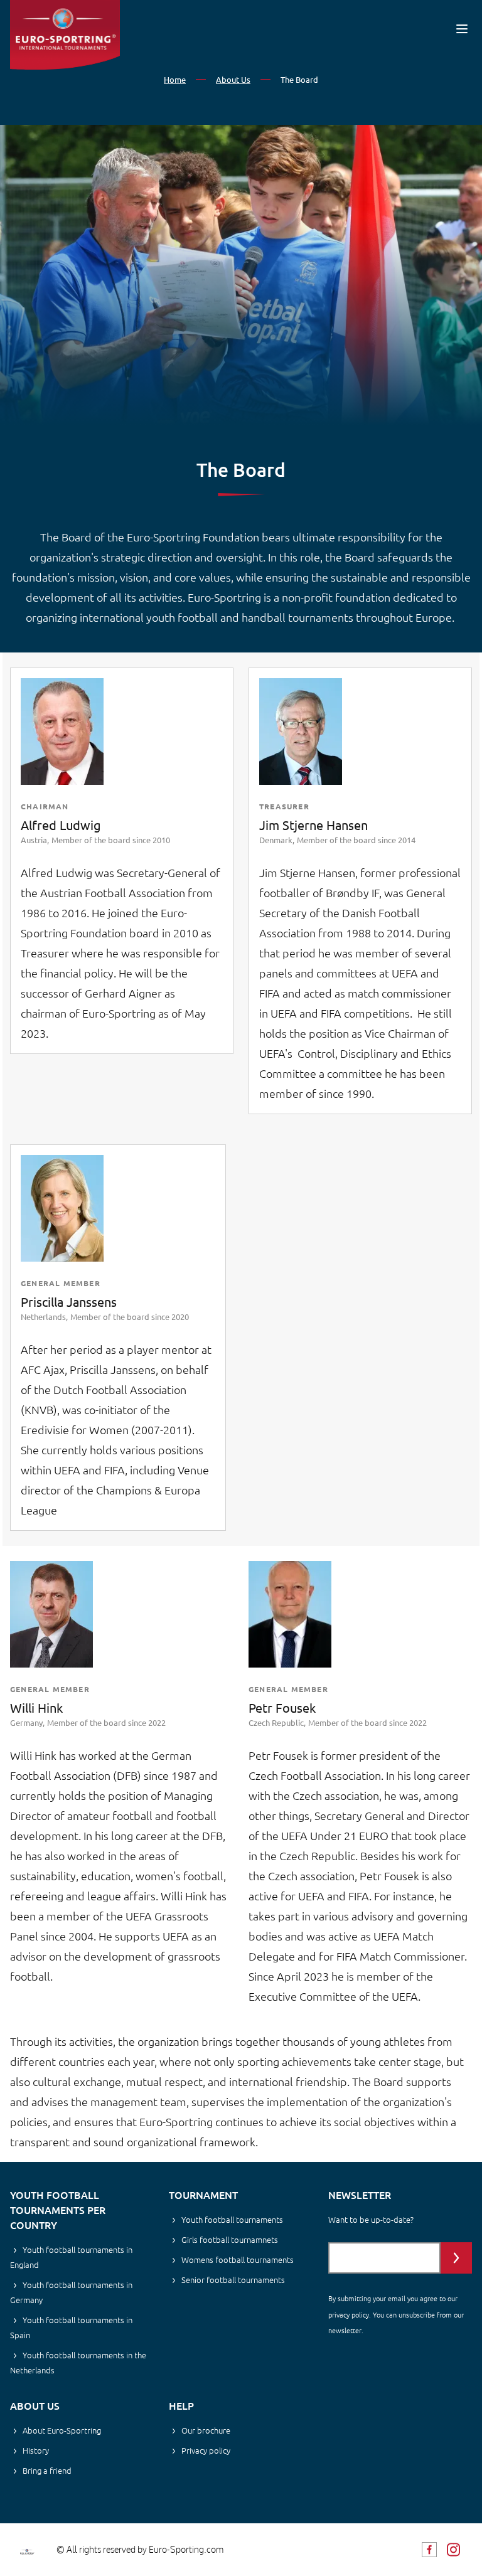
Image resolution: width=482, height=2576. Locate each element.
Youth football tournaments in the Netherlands (78, 2362)
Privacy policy (206, 2450)
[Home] (65, 35)
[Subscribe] (456, 2258)
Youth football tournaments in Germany (71, 2292)
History (36, 2450)
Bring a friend (47, 2470)
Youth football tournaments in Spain (71, 2327)
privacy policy (349, 2314)
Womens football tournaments (238, 2259)
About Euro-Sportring (62, 2430)
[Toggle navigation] (462, 29)
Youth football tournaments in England (71, 2257)
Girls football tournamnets (230, 2239)
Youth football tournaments (232, 2219)
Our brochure (206, 2430)
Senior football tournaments (233, 2280)
